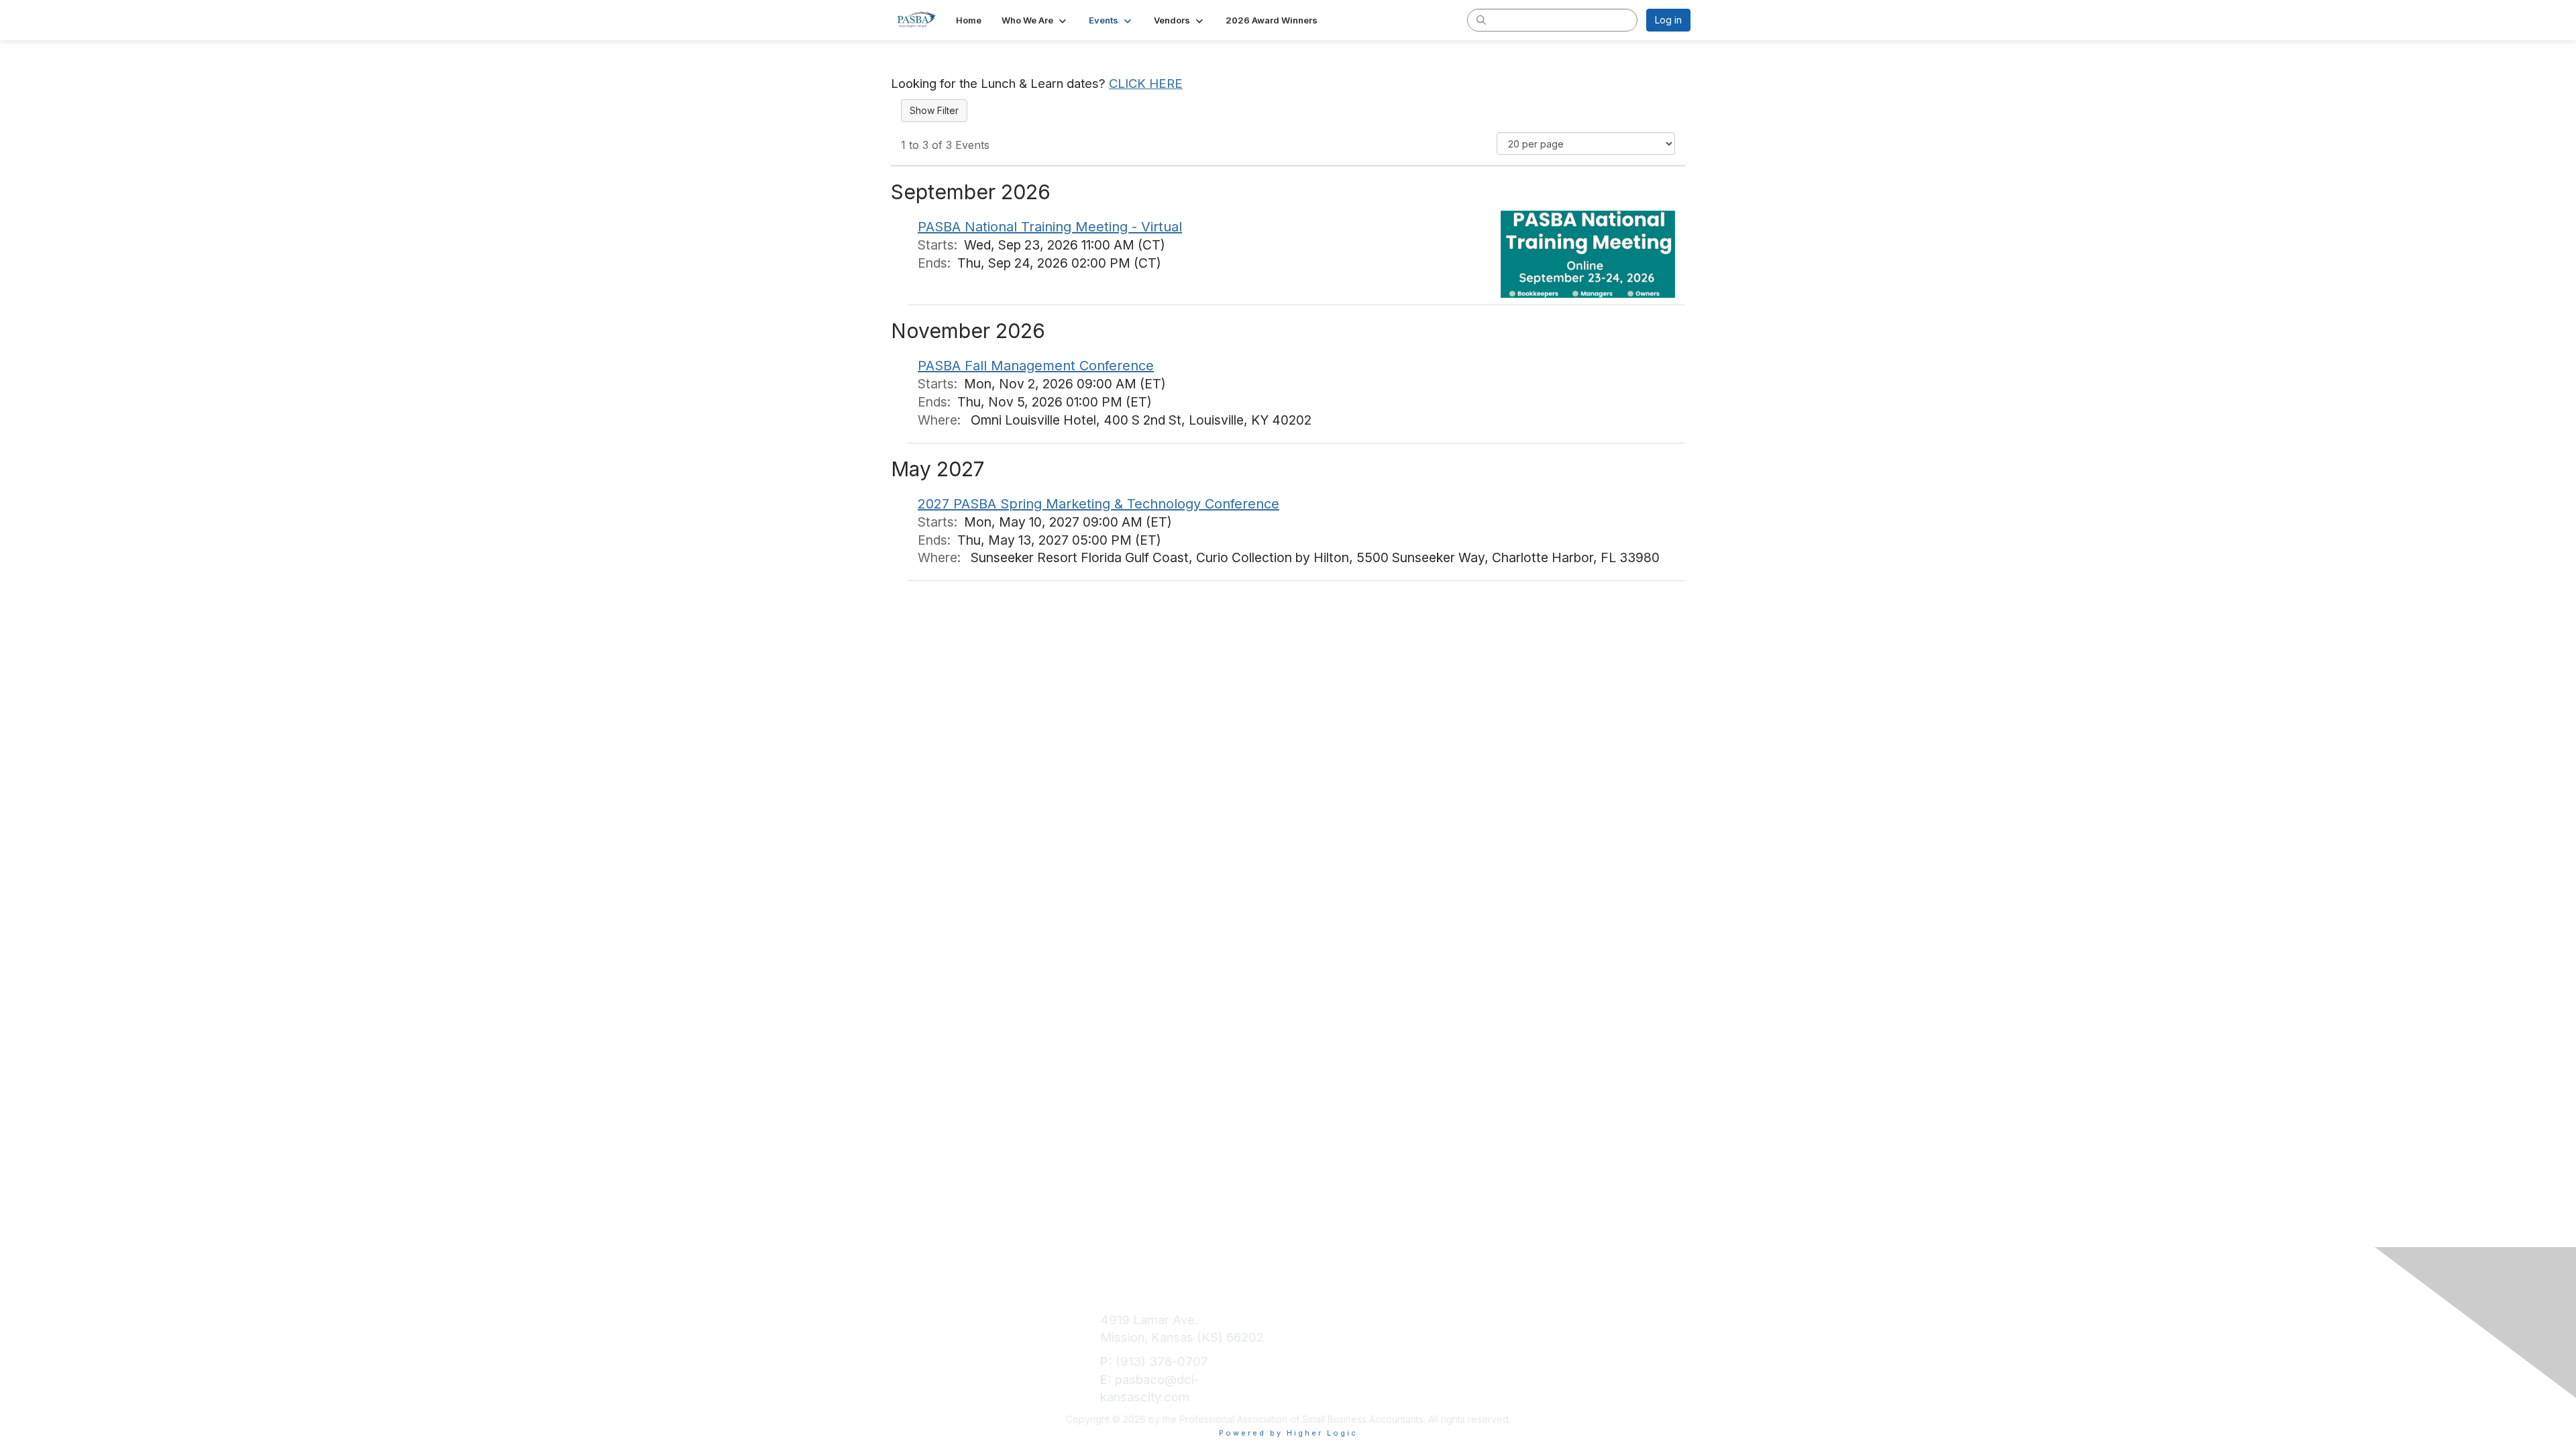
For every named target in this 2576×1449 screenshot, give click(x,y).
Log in (1668, 20)
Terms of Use (1527, 1320)
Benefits (1317, 1337)
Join (1305, 1320)
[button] (1035, 20)
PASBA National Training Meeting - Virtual (1050, 227)
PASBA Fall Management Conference (1036, 366)
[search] (1481, 19)
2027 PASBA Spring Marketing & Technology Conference (1098, 504)
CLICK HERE (1146, 84)
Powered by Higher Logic (1288, 1433)
